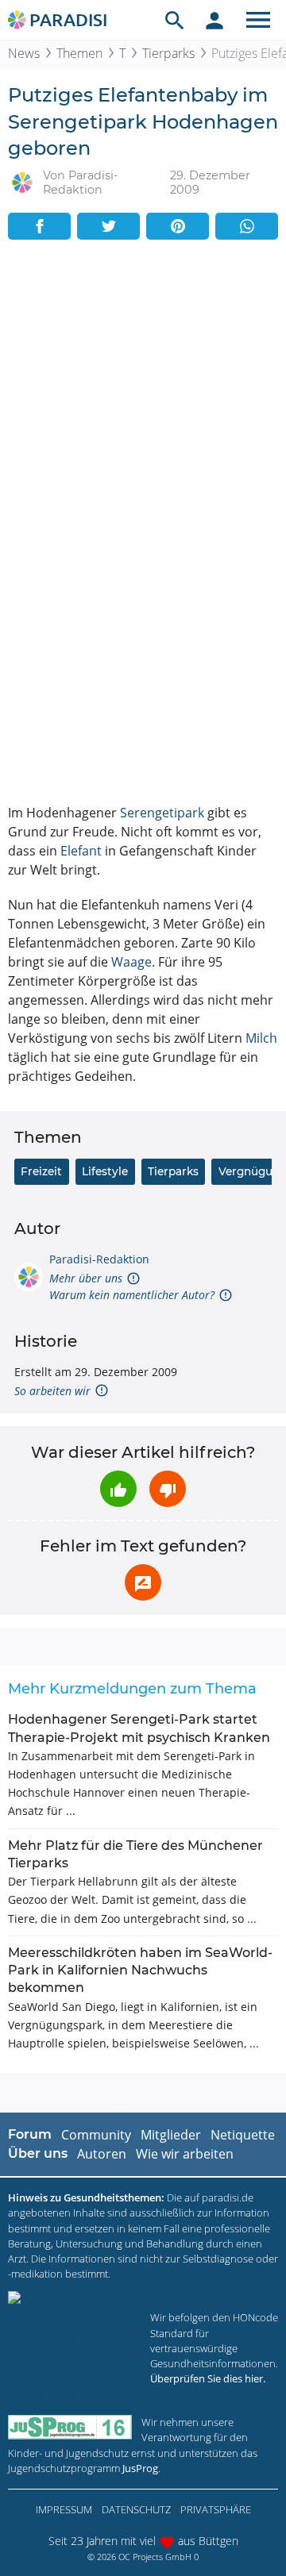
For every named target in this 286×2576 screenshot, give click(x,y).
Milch (261, 1038)
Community (96, 2135)
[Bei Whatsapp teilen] (247, 226)
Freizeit (41, 1171)
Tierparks (168, 53)
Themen (79, 53)
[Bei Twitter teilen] (108, 226)
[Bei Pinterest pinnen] (178, 226)
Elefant (81, 851)
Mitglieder (171, 2135)
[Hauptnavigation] (258, 20)
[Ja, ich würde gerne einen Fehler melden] (143, 1582)
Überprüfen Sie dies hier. (208, 2378)
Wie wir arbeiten (185, 2154)
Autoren (102, 2154)
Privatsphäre (216, 2509)
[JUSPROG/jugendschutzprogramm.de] (70, 2427)
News (24, 53)
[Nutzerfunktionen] (214, 20)
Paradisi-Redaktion (99, 1259)
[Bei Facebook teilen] (39, 226)
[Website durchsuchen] (175, 20)
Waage (131, 962)
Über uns (38, 2153)
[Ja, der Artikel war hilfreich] (118, 1489)
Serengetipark (162, 813)
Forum (30, 2134)
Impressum (64, 2509)
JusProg (140, 2468)
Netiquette (243, 2135)
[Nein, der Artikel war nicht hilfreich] (168, 1489)
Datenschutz (136, 2509)
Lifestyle (105, 1171)
